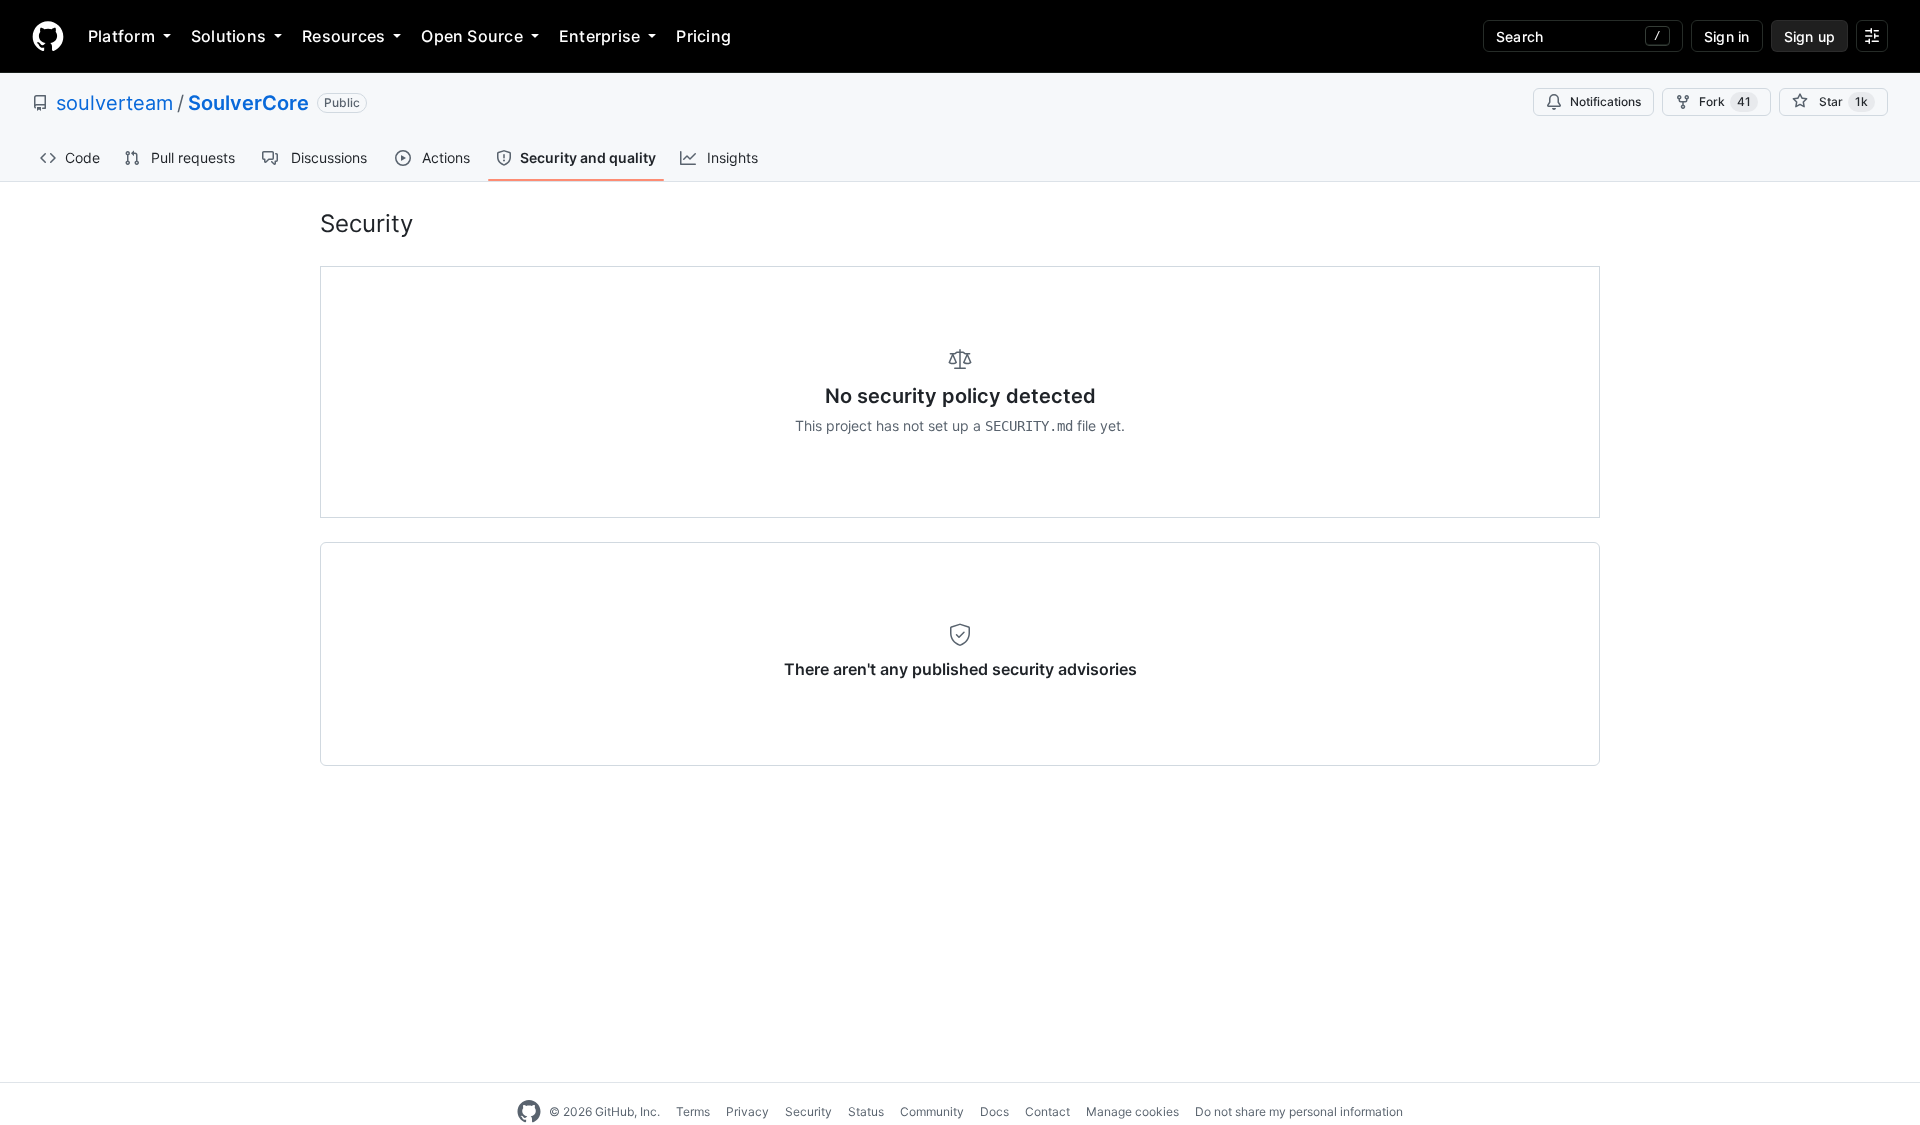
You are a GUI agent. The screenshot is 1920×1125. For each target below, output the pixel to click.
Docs (994, 1111)
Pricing (703, 36)
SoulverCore (248, 103)
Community (932, 1111)
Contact (1047, 1111)
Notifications (1605, 101)
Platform (121, 36)
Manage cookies (1132, 1111)
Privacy (747, 1111)
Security (808, 1111)
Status (866, 1111)
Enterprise (599, 36)
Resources (343, 36)
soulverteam (114, 103)
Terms (693, 1111)
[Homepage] (48, 36)
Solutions (228, 36)
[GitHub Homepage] (529, 1112)
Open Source (472, 36)
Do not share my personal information (1299, 1111)
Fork (1725, 101)
